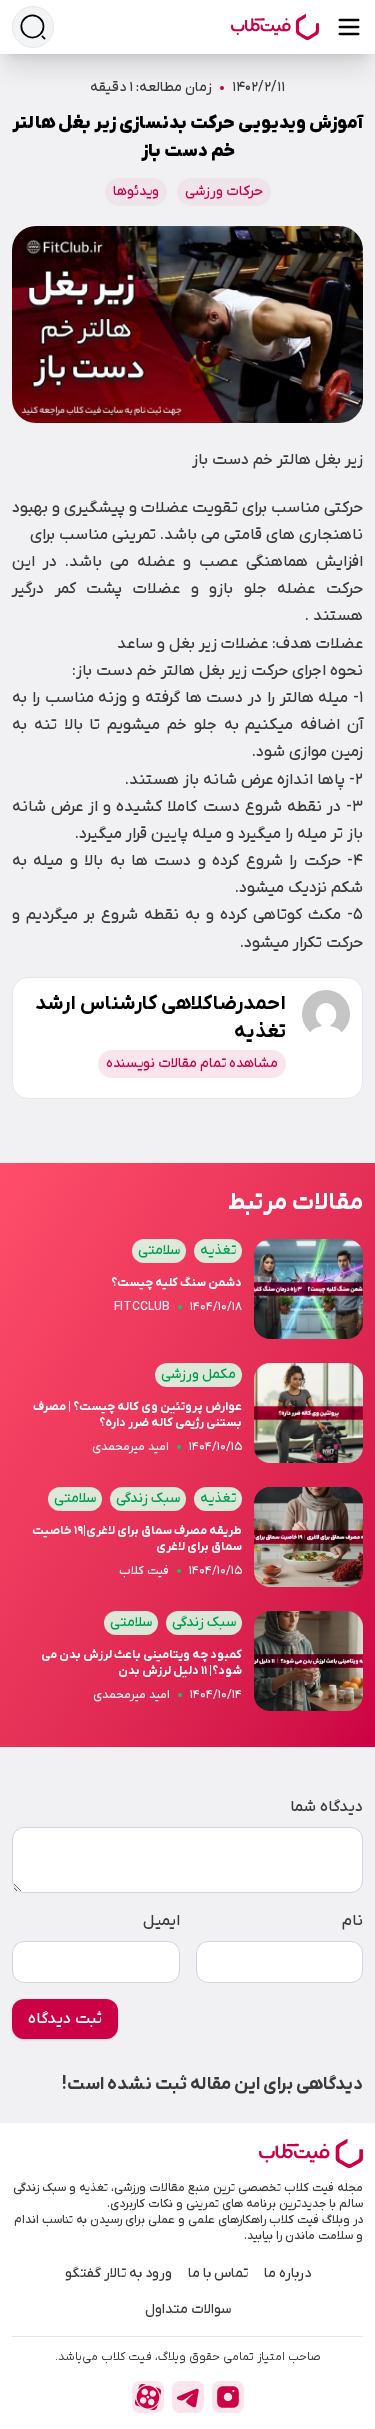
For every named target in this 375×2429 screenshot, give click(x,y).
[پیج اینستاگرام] (228, 2397)
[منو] (349, 27)
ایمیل (161, 1921)
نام (352, 1921)
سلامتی (159, 1250)
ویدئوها (136, 191)
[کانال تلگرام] (188, 2397)
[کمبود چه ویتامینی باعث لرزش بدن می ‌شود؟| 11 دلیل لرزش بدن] (187, 1667)
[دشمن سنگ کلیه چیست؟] (187, 1295)
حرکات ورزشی (224, 191)
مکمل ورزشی (198, 1374)
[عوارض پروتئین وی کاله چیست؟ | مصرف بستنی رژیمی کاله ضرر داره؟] (187, 1419)
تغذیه (218, 1250)
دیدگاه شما (326, 1807)
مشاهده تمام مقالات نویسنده (192, 1063)
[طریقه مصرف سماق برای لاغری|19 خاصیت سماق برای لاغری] (187, 1543)
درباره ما (287, 2273)
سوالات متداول (188, 2309)
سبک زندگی (148, 1498)
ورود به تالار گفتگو (118, 2273)
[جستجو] (33, 27)
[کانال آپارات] (148, 2397)
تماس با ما (218, 2273)
